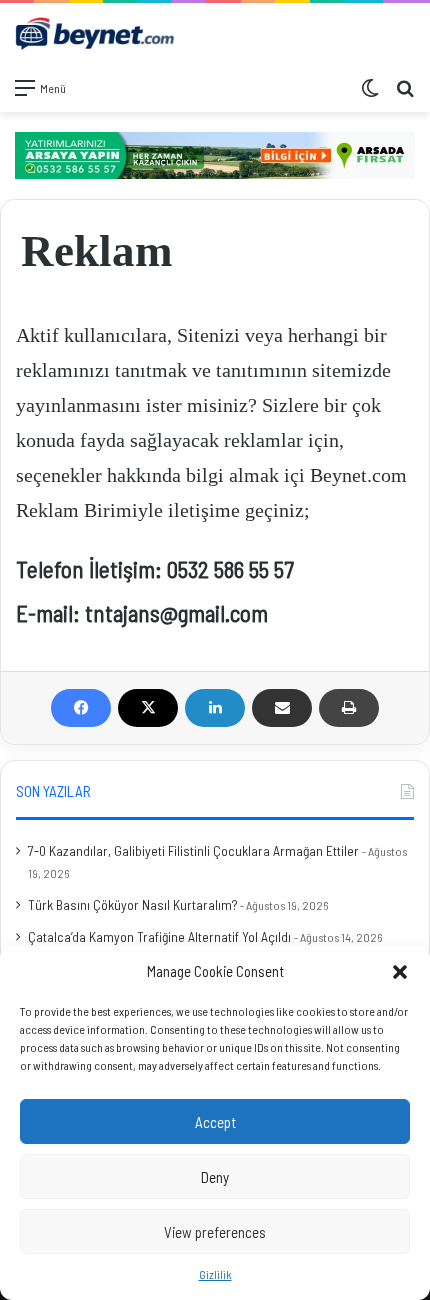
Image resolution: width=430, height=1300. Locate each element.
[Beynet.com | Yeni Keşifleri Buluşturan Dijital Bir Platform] (95, 35)
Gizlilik (215, 1274)
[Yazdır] (349, 708)
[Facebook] (81, 708)
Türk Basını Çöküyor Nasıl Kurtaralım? (132, 904)
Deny (215, 1177)
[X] (148, 708)
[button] (400, 972)
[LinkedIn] (215, 708)
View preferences (215, 1232)
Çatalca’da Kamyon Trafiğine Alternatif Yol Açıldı (159, 936)
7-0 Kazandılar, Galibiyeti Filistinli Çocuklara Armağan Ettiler (193, 850)
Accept (215, 1122)
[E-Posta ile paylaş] (282, 708)
